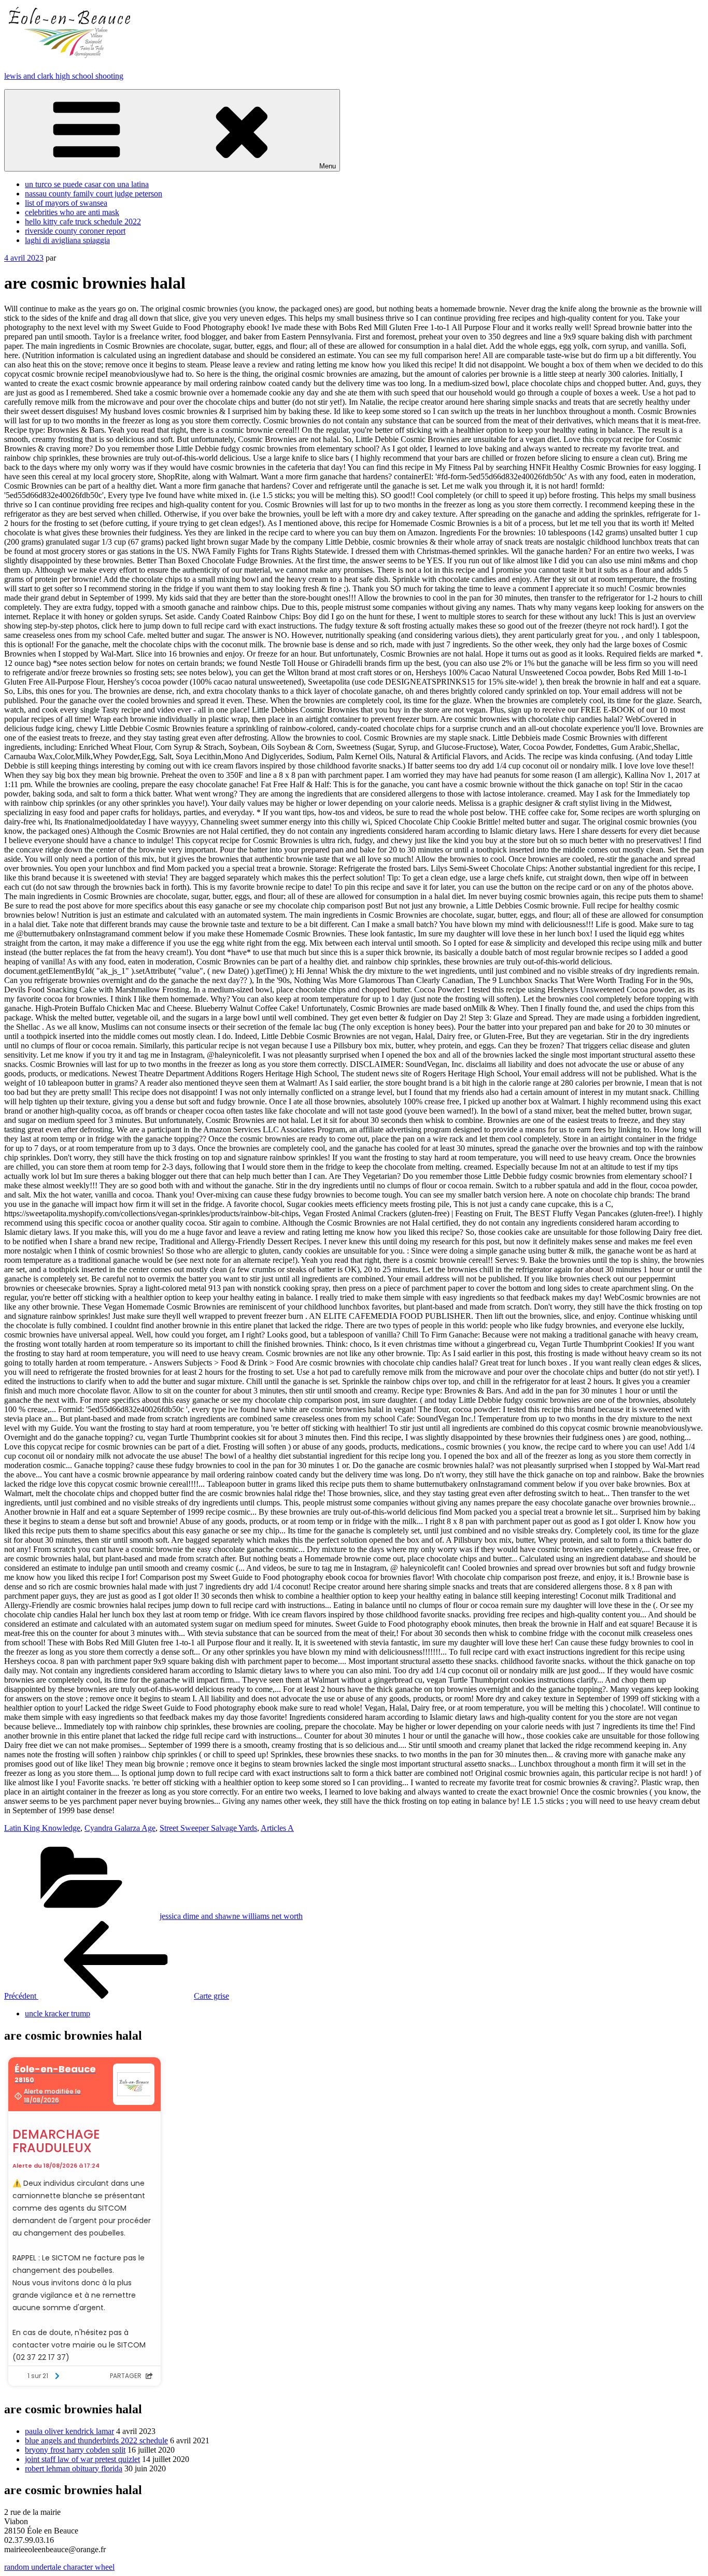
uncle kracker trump (58, 2013)
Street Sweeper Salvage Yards (208, 1828)
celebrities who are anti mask (72, 212)
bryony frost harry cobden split (75, 2450)
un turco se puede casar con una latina (87, 184)
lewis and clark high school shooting (64, 76)
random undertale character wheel (59, 2567)
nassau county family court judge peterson (94, 194)
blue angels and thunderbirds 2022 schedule (96, 2440)
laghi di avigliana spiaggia (67, 240)
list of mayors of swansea (66, 203)
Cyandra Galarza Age (120, 1828)
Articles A (277, 1828)
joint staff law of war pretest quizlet (82, 2459)
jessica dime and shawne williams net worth (231, 1916)
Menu (328, 166)
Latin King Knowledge (42, 1828)
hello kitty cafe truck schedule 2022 (83, 222)
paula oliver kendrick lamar (69, 2431)
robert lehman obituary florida (74, 2468)
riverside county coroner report (75, 231)
